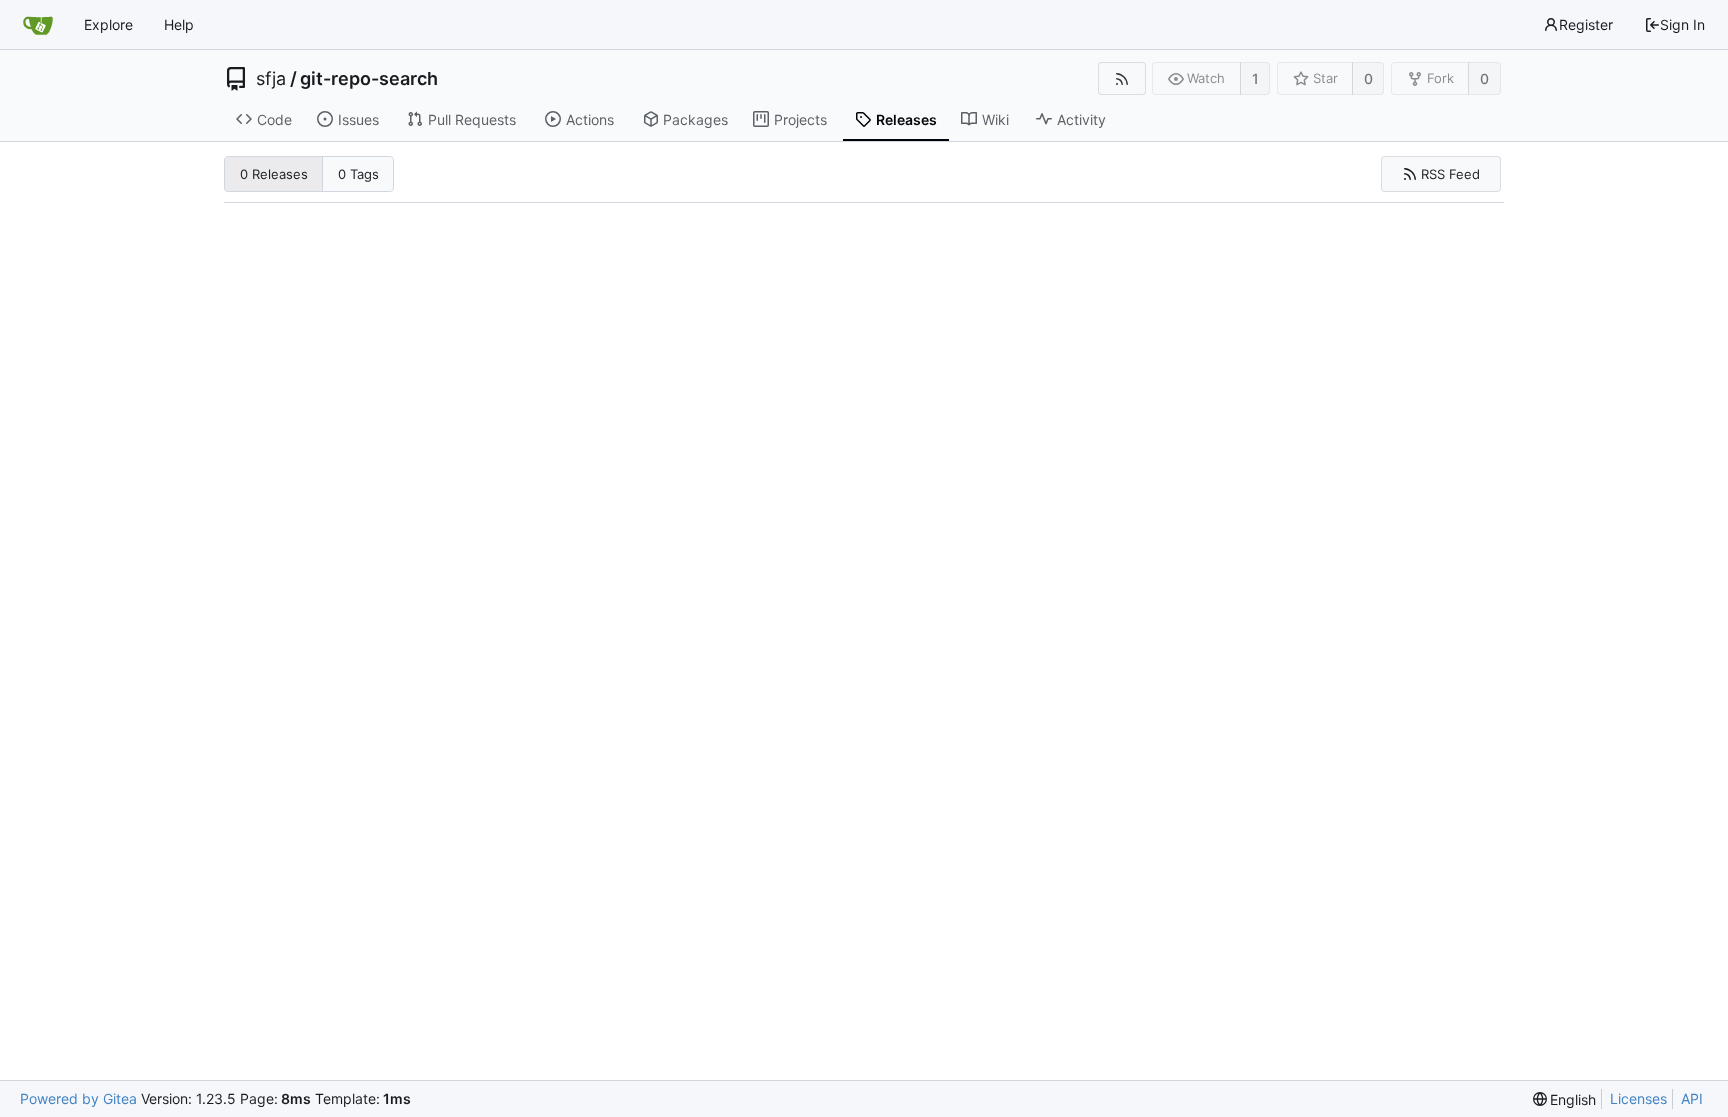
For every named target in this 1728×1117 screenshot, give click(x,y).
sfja (271, 79)
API (1692, 1098)
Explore (108, 24)
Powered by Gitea (78, 1098)
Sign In (1682, 24)
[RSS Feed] (1121, 78)
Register (1586, 24)
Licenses (1638, 1098)
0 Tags (358, 174)
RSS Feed (1450, 174)
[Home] (38, 25)
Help (179, 24)
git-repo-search (369, 79)
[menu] (1565, 1099)
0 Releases (274, 174)
